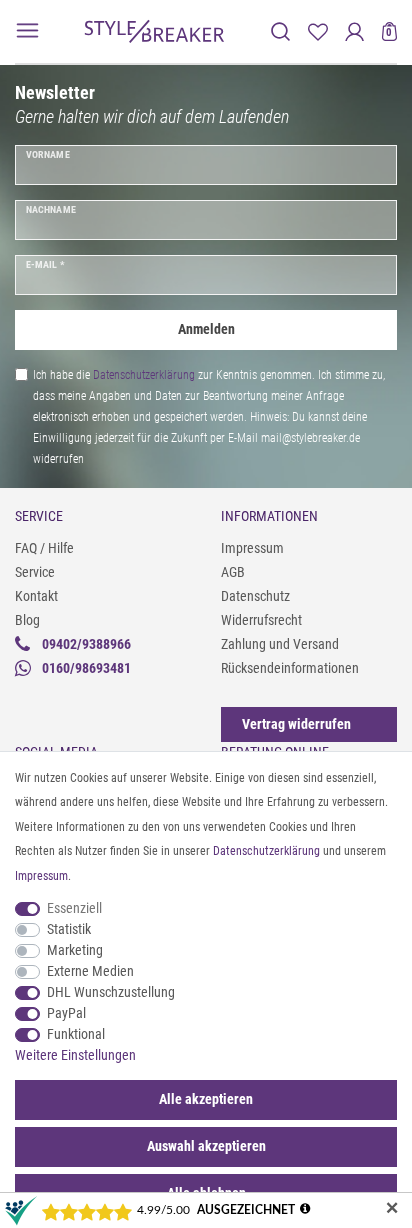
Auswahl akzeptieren (206, 1146)
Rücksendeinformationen (290, 668)
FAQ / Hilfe (44, 548)
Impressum (252, 548)
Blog (27, 620)
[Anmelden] (354, 31)
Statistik (69, 929)
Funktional (76, 1034)
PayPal (66, 1013)
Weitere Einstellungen (75, 1055)
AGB (233, 572)
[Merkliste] (317, 31)
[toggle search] (280, 31)
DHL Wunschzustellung (111, 992)
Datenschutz (255, 596)
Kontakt (36, 596)
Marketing (75, 950)
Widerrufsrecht (261, 620)
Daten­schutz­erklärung (266, 851)
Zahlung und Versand (280, 644)
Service (35, 572)
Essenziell (74, 908)
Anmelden (206, 329)
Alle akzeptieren (206, 1099)
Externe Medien (90, 971)
